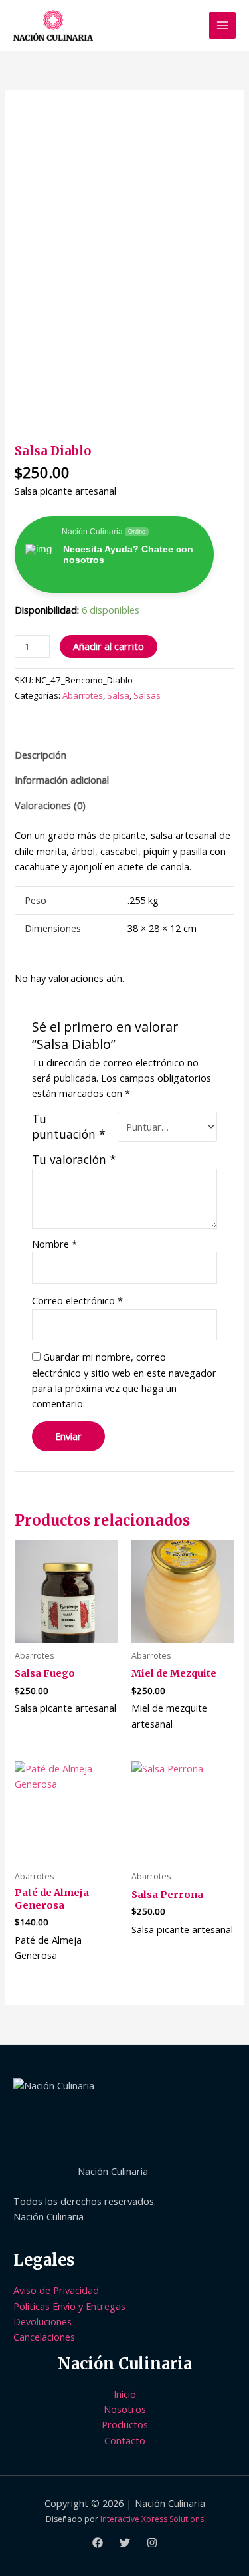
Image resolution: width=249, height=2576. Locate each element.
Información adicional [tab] (62, 780)
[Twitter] (125, 2543)
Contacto (125, 2440)
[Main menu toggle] (222, 25)
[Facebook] (98, 2543)
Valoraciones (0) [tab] (50, 805)
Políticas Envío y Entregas (69, 2306)
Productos (125, 2424)
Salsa (118, 695)
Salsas (147, 695)
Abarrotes (83, 695)
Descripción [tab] (41, 755)
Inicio (125, 2394)
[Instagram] (152, 2543)
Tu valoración (74, 1159)
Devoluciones (42, 2321)
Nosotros (125, 2409)
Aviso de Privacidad (56, 2290)
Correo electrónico (77, 1300)
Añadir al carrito (109, 646)
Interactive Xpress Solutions (152, 2519)
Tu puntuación (69, 1127)
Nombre (54, 1244)
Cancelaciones (44, 2337)
